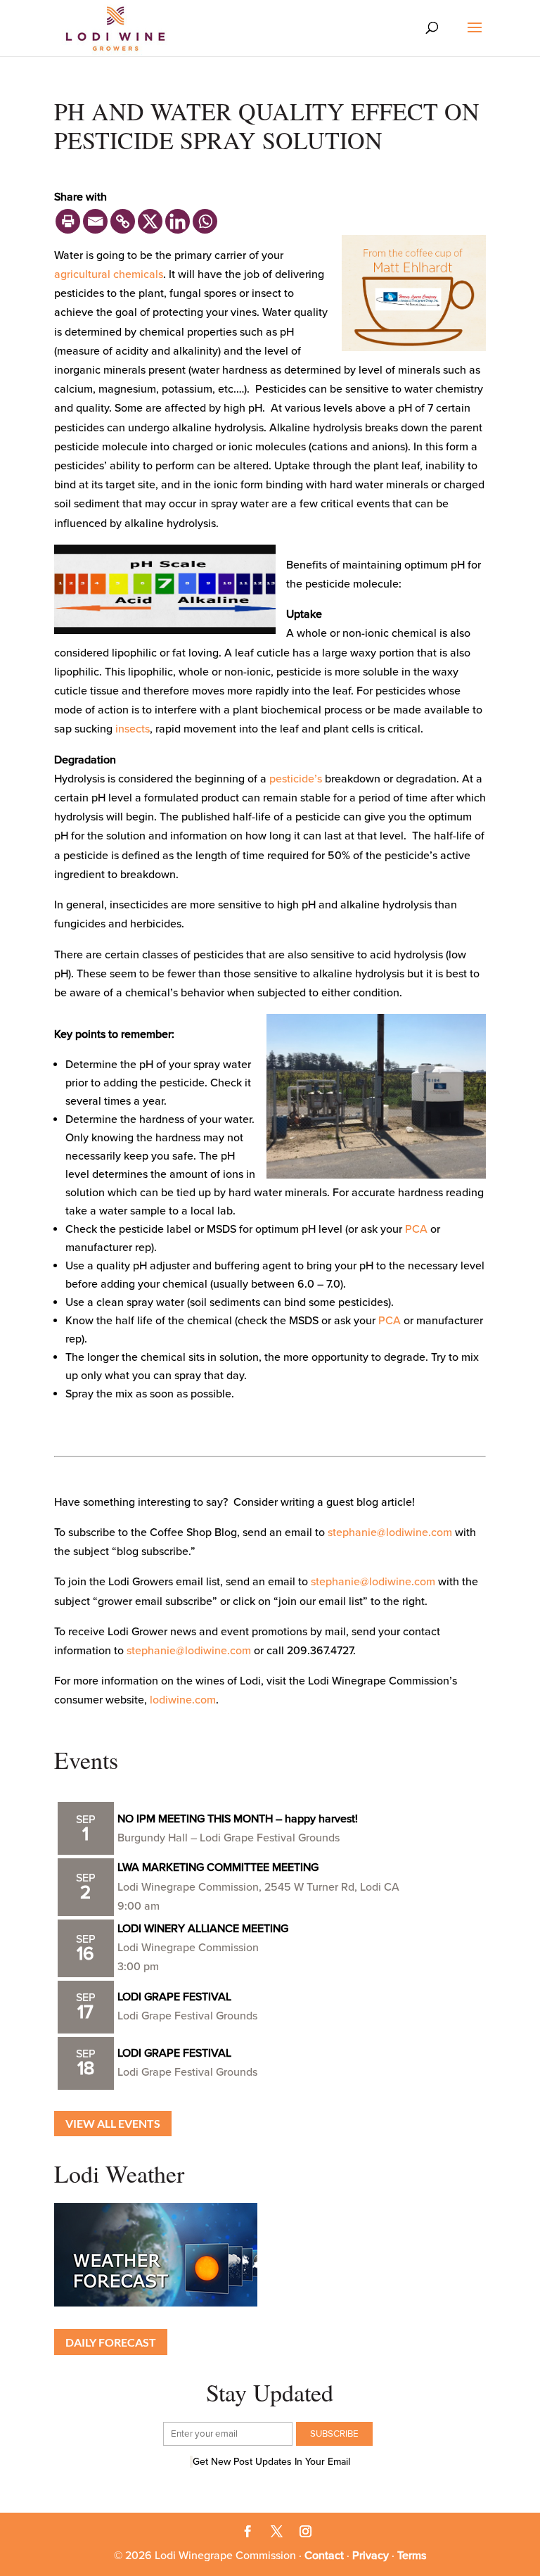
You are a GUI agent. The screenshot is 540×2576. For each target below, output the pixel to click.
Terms (412, 2556)
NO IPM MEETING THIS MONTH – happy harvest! (238, 1819)
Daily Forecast (111, 2342)
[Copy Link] (123, 221)
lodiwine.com (183, 1700)
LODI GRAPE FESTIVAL (174, 1997)
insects (133, 729)
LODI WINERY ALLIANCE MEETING (203, 1929)
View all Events (113, 2123)
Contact (324, 2556)
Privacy (371, 2556)
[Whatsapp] (205, 221)
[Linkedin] (178, 221)
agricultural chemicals (109, 274)
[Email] (95, 221)
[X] (150, 221)
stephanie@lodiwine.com (390, 1533)
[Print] (68, 221)
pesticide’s (296, 779)
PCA (416, 1229)
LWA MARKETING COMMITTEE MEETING (218, 1867)
